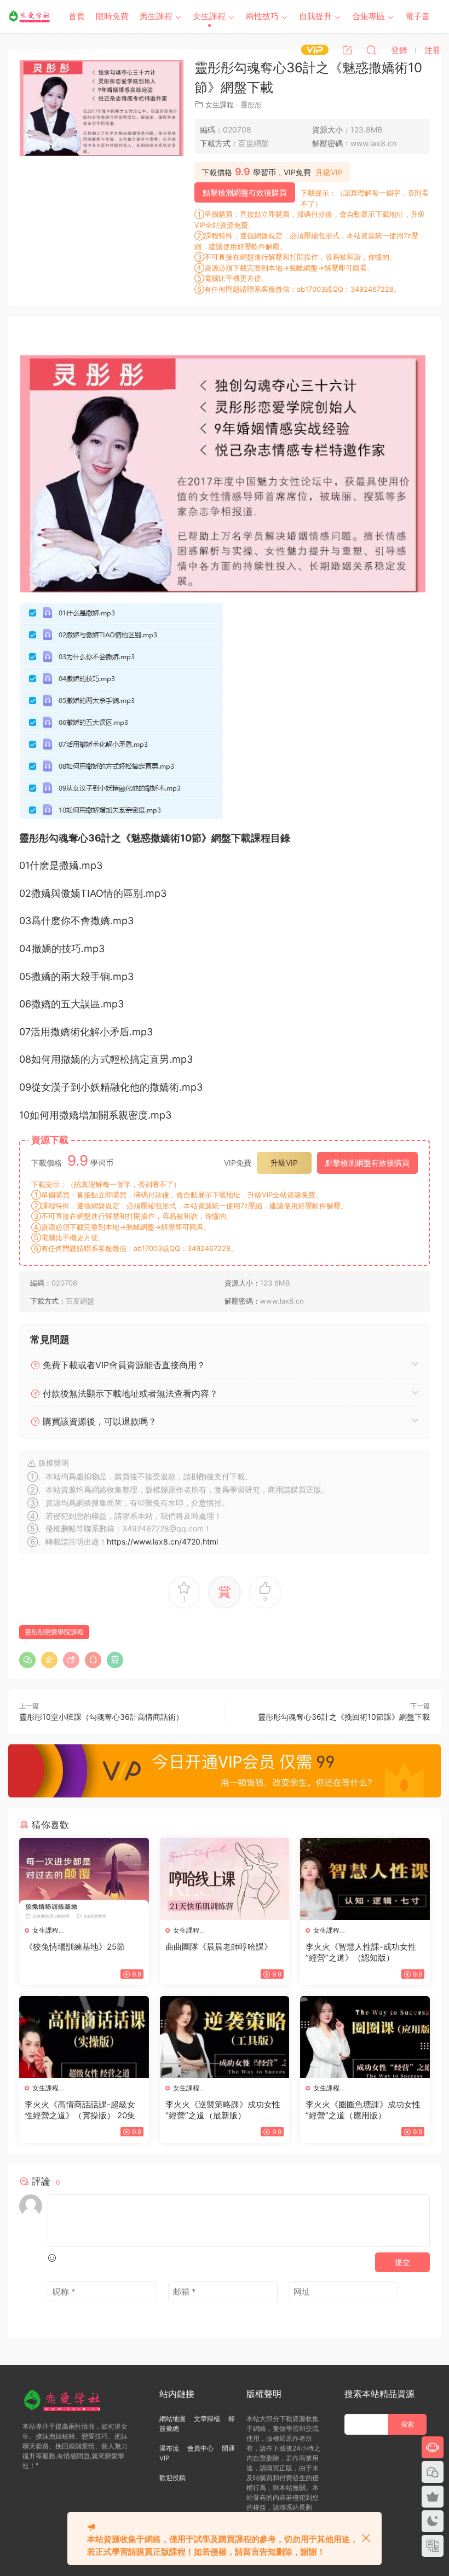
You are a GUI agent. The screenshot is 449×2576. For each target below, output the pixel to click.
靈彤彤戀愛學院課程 (54, 1632)
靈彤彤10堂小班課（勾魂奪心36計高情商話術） (101, 1717)
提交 (402, 2262)
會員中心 (200, 2448)
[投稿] (347, 50)
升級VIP (329, 172)
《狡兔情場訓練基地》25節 (75, 1947)
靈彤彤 (251, 105)
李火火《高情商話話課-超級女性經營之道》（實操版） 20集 (80, 2110)
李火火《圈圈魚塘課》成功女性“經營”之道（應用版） (363, 2110)
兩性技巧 (262, 16)
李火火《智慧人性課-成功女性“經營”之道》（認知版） (361, 1952)
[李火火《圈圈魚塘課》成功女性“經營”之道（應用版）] (365, 2037)
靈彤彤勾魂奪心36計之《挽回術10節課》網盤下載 (344, 1717)
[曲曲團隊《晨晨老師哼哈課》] (225, 1879)
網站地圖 (172, 2419)
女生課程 (209, 16)
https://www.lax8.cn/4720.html (162, 1541)
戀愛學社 (30, 16)
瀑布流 (169, 2448)
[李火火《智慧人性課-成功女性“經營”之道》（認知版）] (365, 1879)
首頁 (77, 16)
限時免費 (112, 16)
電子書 (418, 16)
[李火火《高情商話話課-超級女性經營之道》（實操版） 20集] (84, 2037)
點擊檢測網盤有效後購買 (245, 192)
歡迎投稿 (172, 2478)
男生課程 (156, 16)
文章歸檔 (207, 2419)
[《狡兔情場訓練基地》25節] (84, 1879)
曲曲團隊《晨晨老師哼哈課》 (219, 1947)
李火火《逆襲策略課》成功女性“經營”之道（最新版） (223, 2110)
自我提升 (315, 16)
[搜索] (371, 50)
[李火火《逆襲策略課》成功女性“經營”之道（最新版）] (225, 2037)
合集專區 (369, 16)
